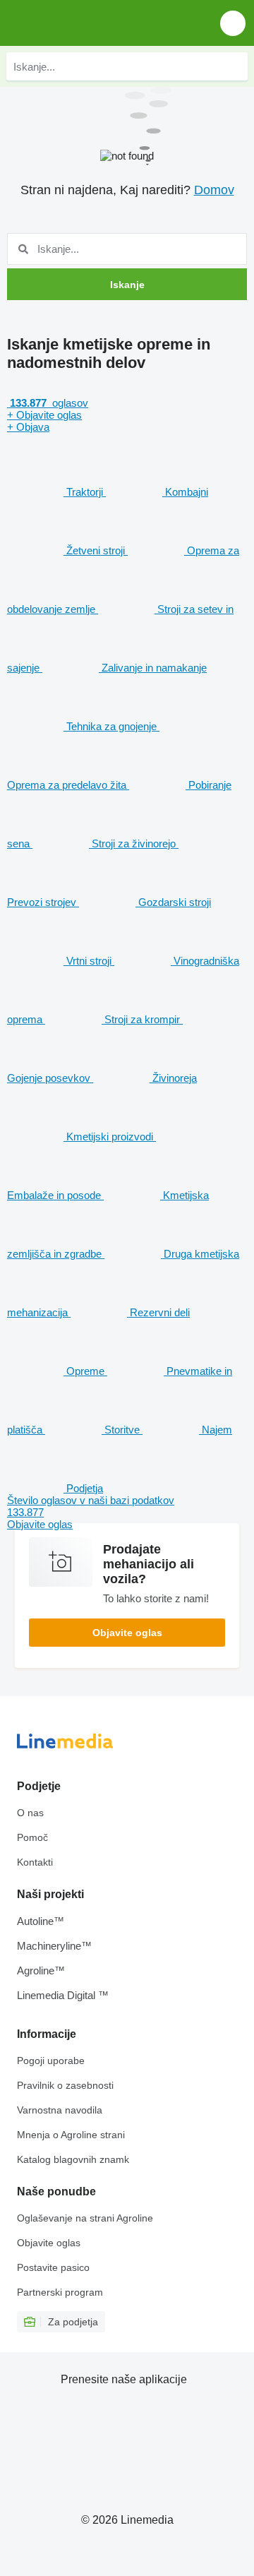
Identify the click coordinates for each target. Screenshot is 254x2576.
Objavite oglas (127, 1633)
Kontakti (35, 1862)
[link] (127, 1512)
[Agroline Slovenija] (91, 23)
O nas (30, 1813)
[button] (233, 23)
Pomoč (32, 1837)
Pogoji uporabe (51, 2061)
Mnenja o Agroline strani (71, 2135)
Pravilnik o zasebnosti (65, 2085)
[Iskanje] (234, 66)
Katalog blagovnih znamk (73, 2159)
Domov (214, 190)
